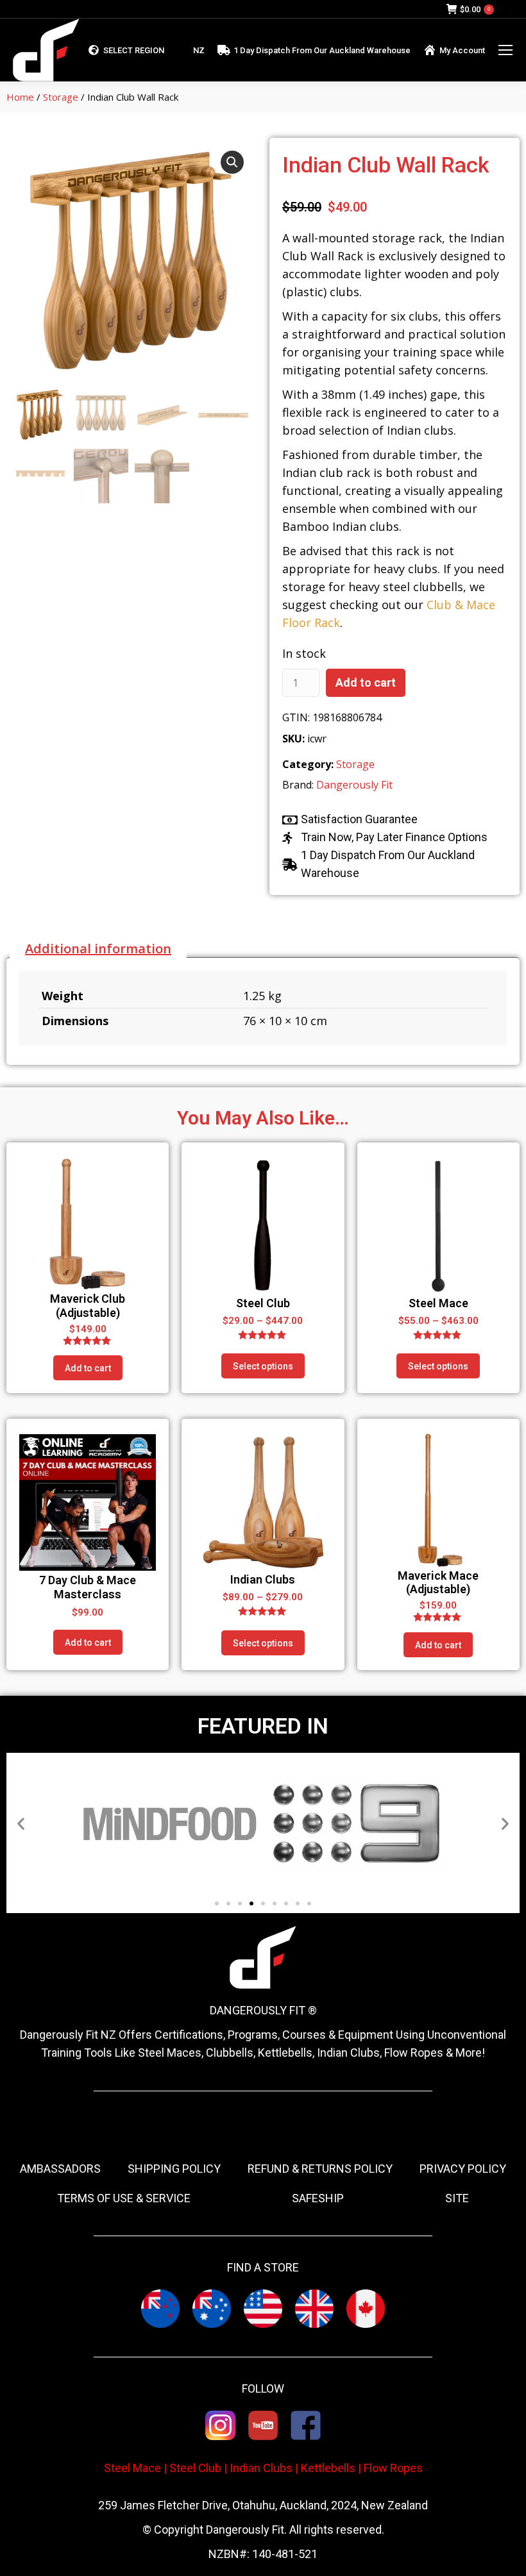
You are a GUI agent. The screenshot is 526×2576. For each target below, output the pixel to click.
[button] (232, 162)
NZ (199, 50)
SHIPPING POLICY (174, 2169)
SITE (457, 2198)
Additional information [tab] (98, 949)
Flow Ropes (393, 2468)
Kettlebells (328, 2468)
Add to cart (366, 682)
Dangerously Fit (354, 785)
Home (20, 97)
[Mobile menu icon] (505, 50)
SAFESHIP (318, 2198)
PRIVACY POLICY (463, 2169)
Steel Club (195, 2468)
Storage (61, 97)
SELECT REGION (134, 50)
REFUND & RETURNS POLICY (320, 2169)
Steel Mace (132, 2468)
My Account (462, 50)
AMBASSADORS (60, 2169)
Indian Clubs (261, 2468)
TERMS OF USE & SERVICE (124, 2198)
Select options (263, 1366)
